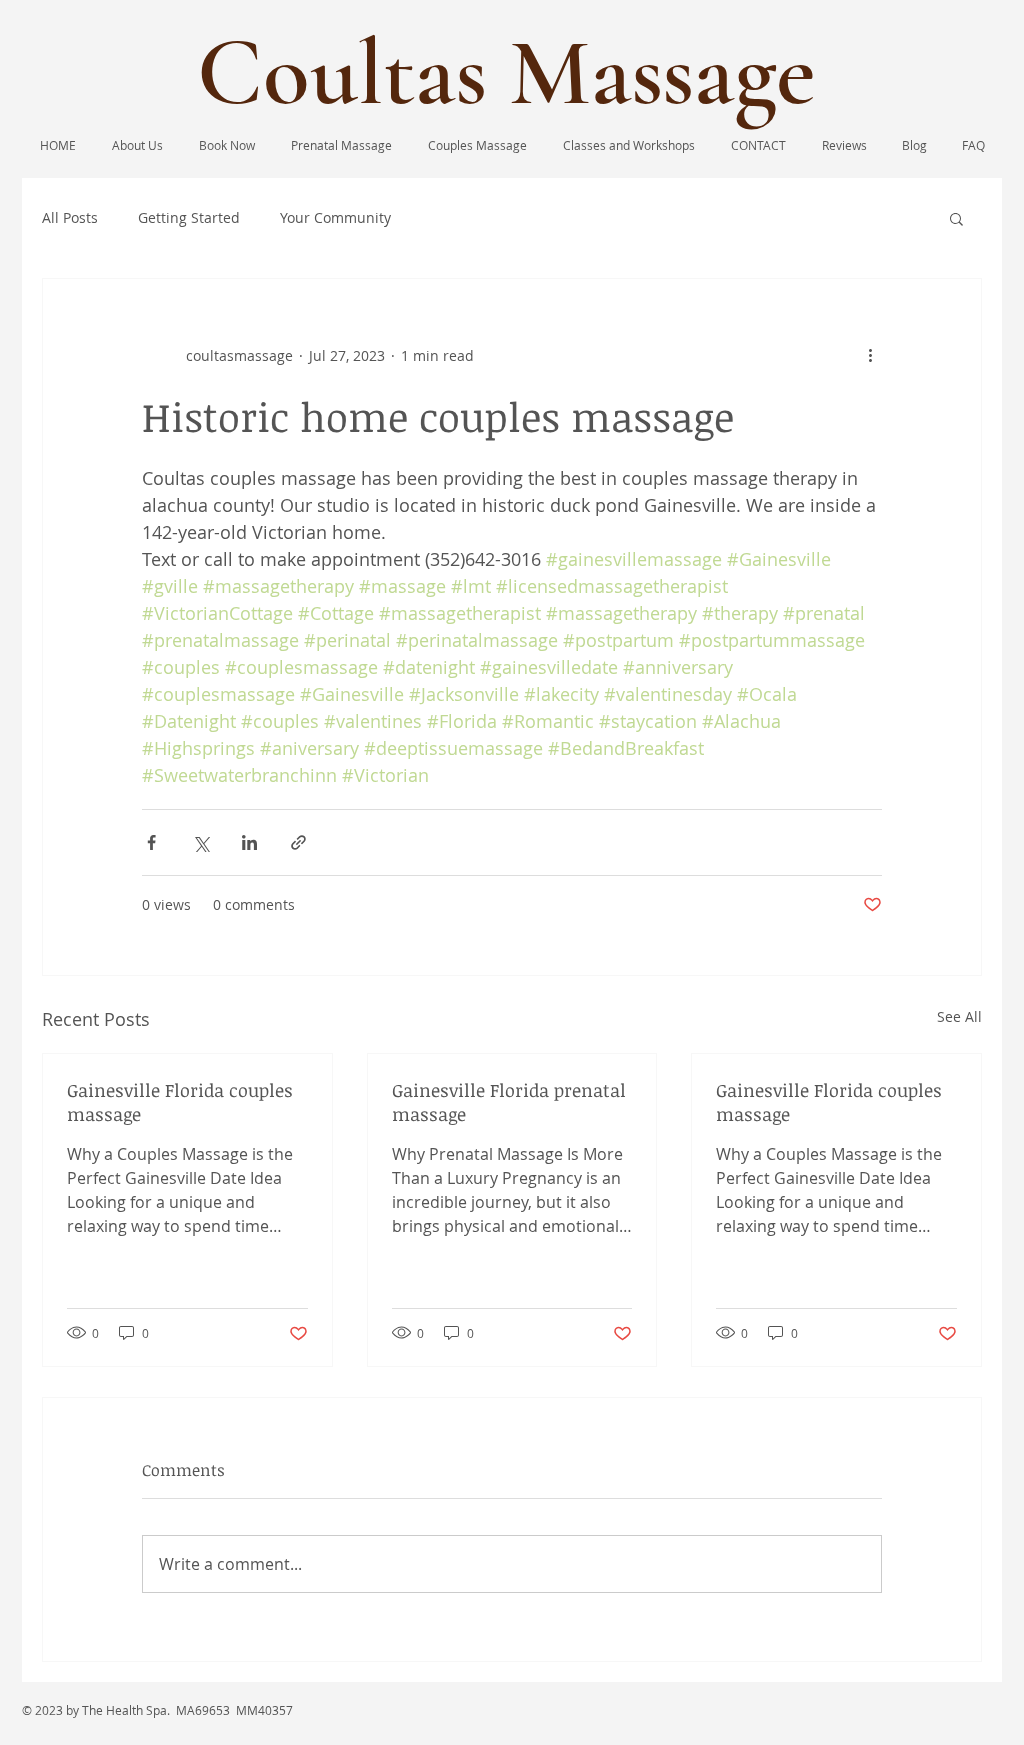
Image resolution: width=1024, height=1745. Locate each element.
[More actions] (870, 355)
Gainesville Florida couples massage (180, 1102)
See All (959, 1016)
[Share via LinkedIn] (249, 842)
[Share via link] (298, 842)
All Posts (70, 217)
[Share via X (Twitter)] (200, 842)
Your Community (335, 217)
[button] (956, 218)
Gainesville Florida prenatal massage (509, 1102)
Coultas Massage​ (506, 72)
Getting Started (189, 217)
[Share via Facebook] (151, 842)
